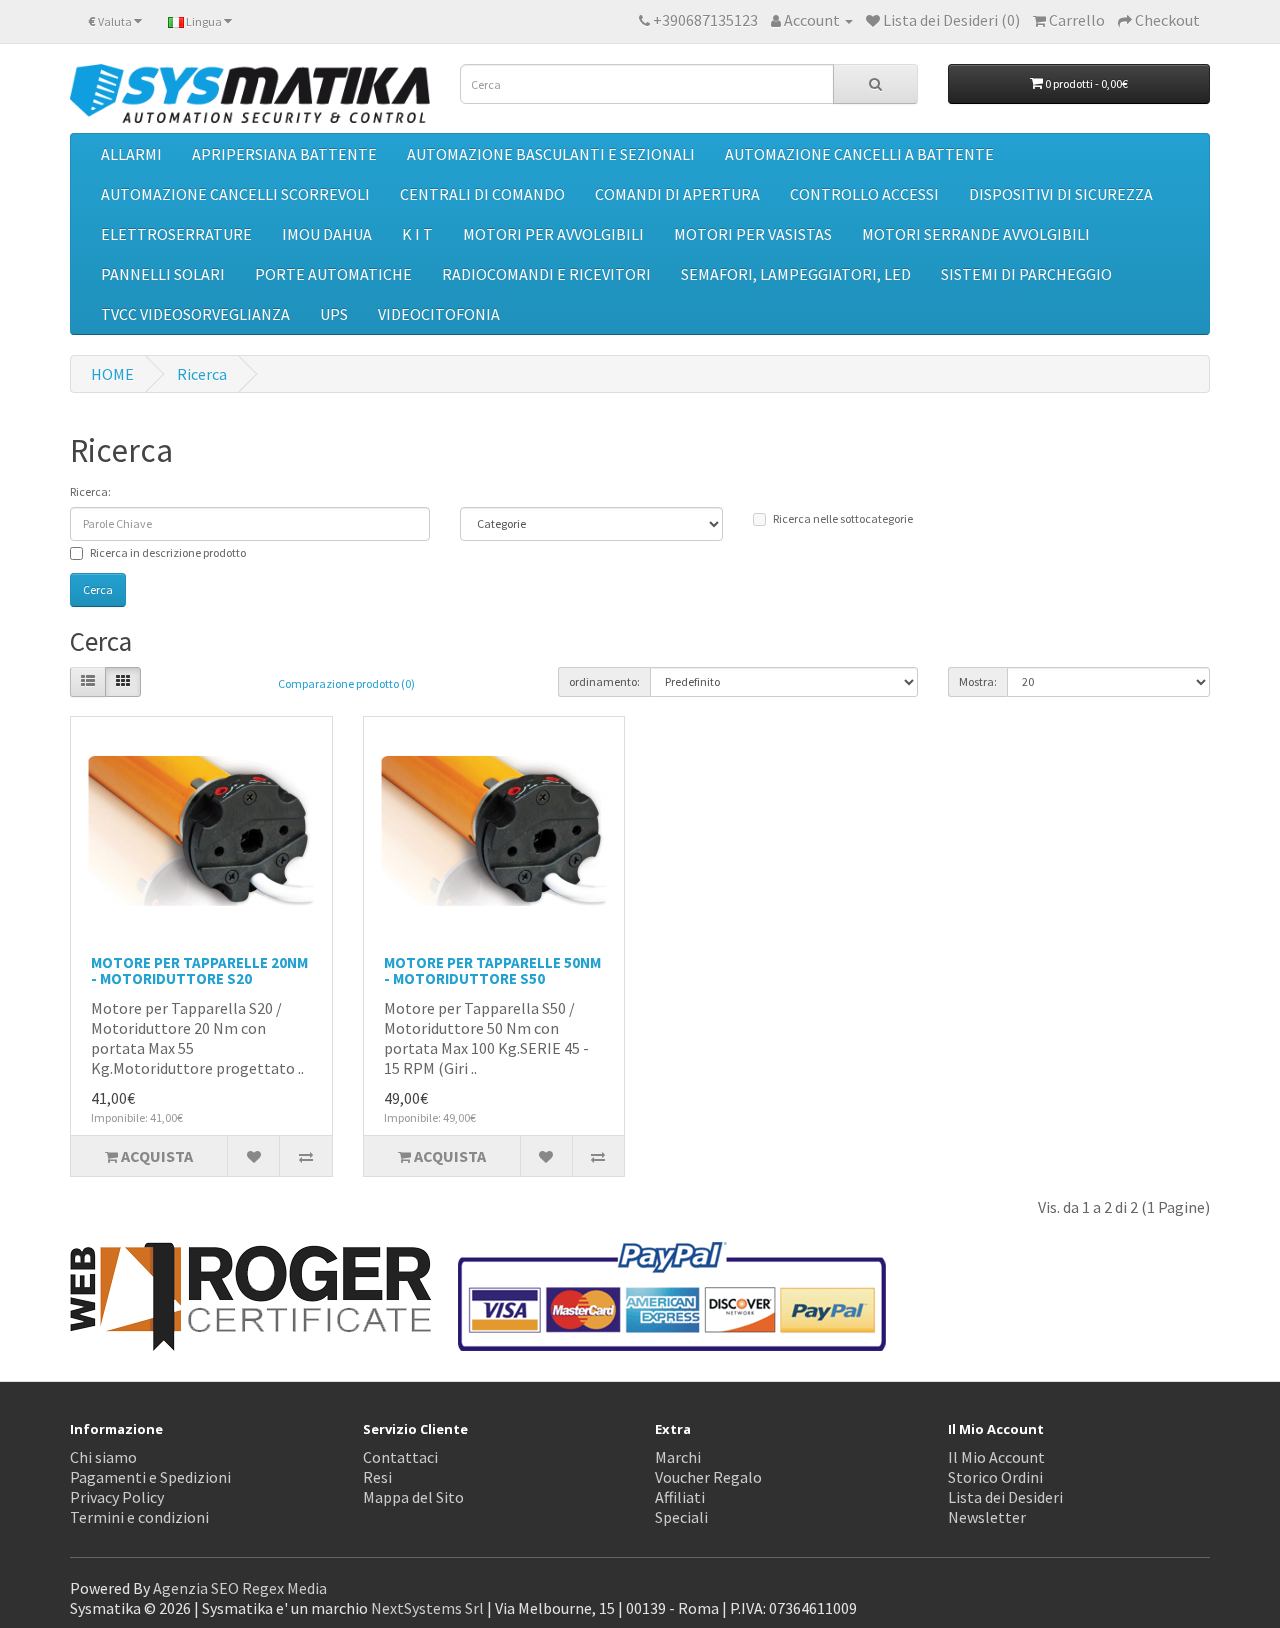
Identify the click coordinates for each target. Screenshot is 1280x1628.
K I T (417, 234)
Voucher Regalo (708, 1477)
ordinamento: (604, 681)
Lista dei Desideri (1005, 1497)
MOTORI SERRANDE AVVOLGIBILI (976, 234)
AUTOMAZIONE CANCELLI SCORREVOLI (235, 194)
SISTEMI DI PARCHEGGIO (1026, 274)
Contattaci (400, 1457)
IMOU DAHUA (327, 234)
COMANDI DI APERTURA (677, 194)
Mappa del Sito (413, 1497)
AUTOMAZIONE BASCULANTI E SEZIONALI (551, 154)
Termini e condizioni (139, 1517)
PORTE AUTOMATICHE (333, 274)
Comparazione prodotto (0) (346, 683)
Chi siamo (103, 1457)
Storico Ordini (995, 1477)
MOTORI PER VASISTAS (753, 234)
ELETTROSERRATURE (176, 234)
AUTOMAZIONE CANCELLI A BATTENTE (859, 154)
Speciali (681, 1517)
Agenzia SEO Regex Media (240, 1588)
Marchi (678, 1457)
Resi (377, 1477)
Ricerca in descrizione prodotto (168, 552)
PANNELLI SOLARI (163, 274)
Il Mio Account (996, 1457)
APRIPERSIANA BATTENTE (284, 154)
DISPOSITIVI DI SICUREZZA (1061, 194)
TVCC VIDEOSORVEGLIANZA (195, 314)
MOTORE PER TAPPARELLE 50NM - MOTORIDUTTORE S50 (492, 971)
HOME (112, 374)
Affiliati (680, 1497)
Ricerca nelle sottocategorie (843, 518)
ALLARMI (131, 154)
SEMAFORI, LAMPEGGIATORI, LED (796, 274)
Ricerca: (90, 491)
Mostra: (978, 681)
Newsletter (987, 1517)
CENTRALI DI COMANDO (482, 194)
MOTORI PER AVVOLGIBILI (553, 234)
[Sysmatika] (250, 93)
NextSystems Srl (427, 1608)
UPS (334, 314)
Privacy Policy (117, 1497)
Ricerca (202, 374)
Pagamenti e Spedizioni (150, 1477)
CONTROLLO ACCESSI (864, 194)
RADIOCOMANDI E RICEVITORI (546, 274)
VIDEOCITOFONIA (439, 314)
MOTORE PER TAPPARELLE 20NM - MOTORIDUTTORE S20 (199, 971)
